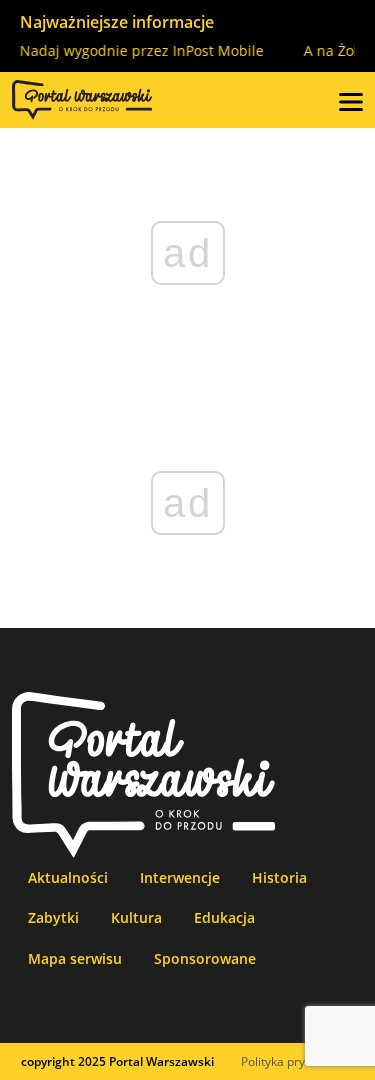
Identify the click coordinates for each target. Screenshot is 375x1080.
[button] (351, 100)
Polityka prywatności (297, 1061)
